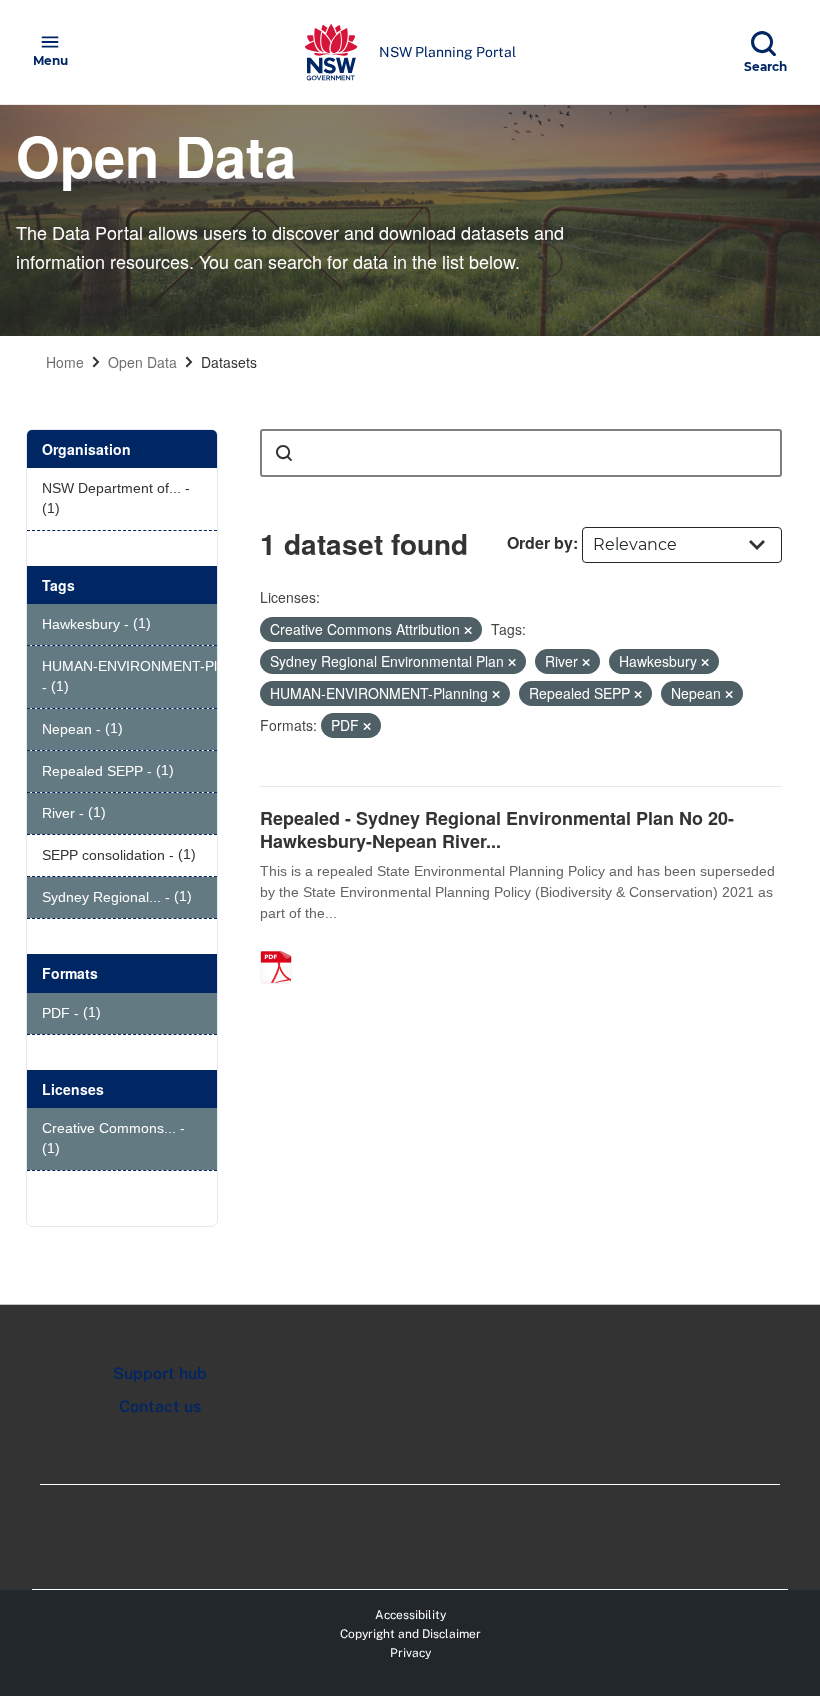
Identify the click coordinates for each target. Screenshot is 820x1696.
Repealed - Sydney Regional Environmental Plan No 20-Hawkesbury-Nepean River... (497, 829)
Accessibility (410, 1615)
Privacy (410, 1653)
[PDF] (283, 946)
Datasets (229, 362)
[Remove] (468, 630)
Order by (540, 542)
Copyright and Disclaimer (410, 1634)
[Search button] (284, 453)
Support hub (160, 1373)
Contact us (160, 1406)
